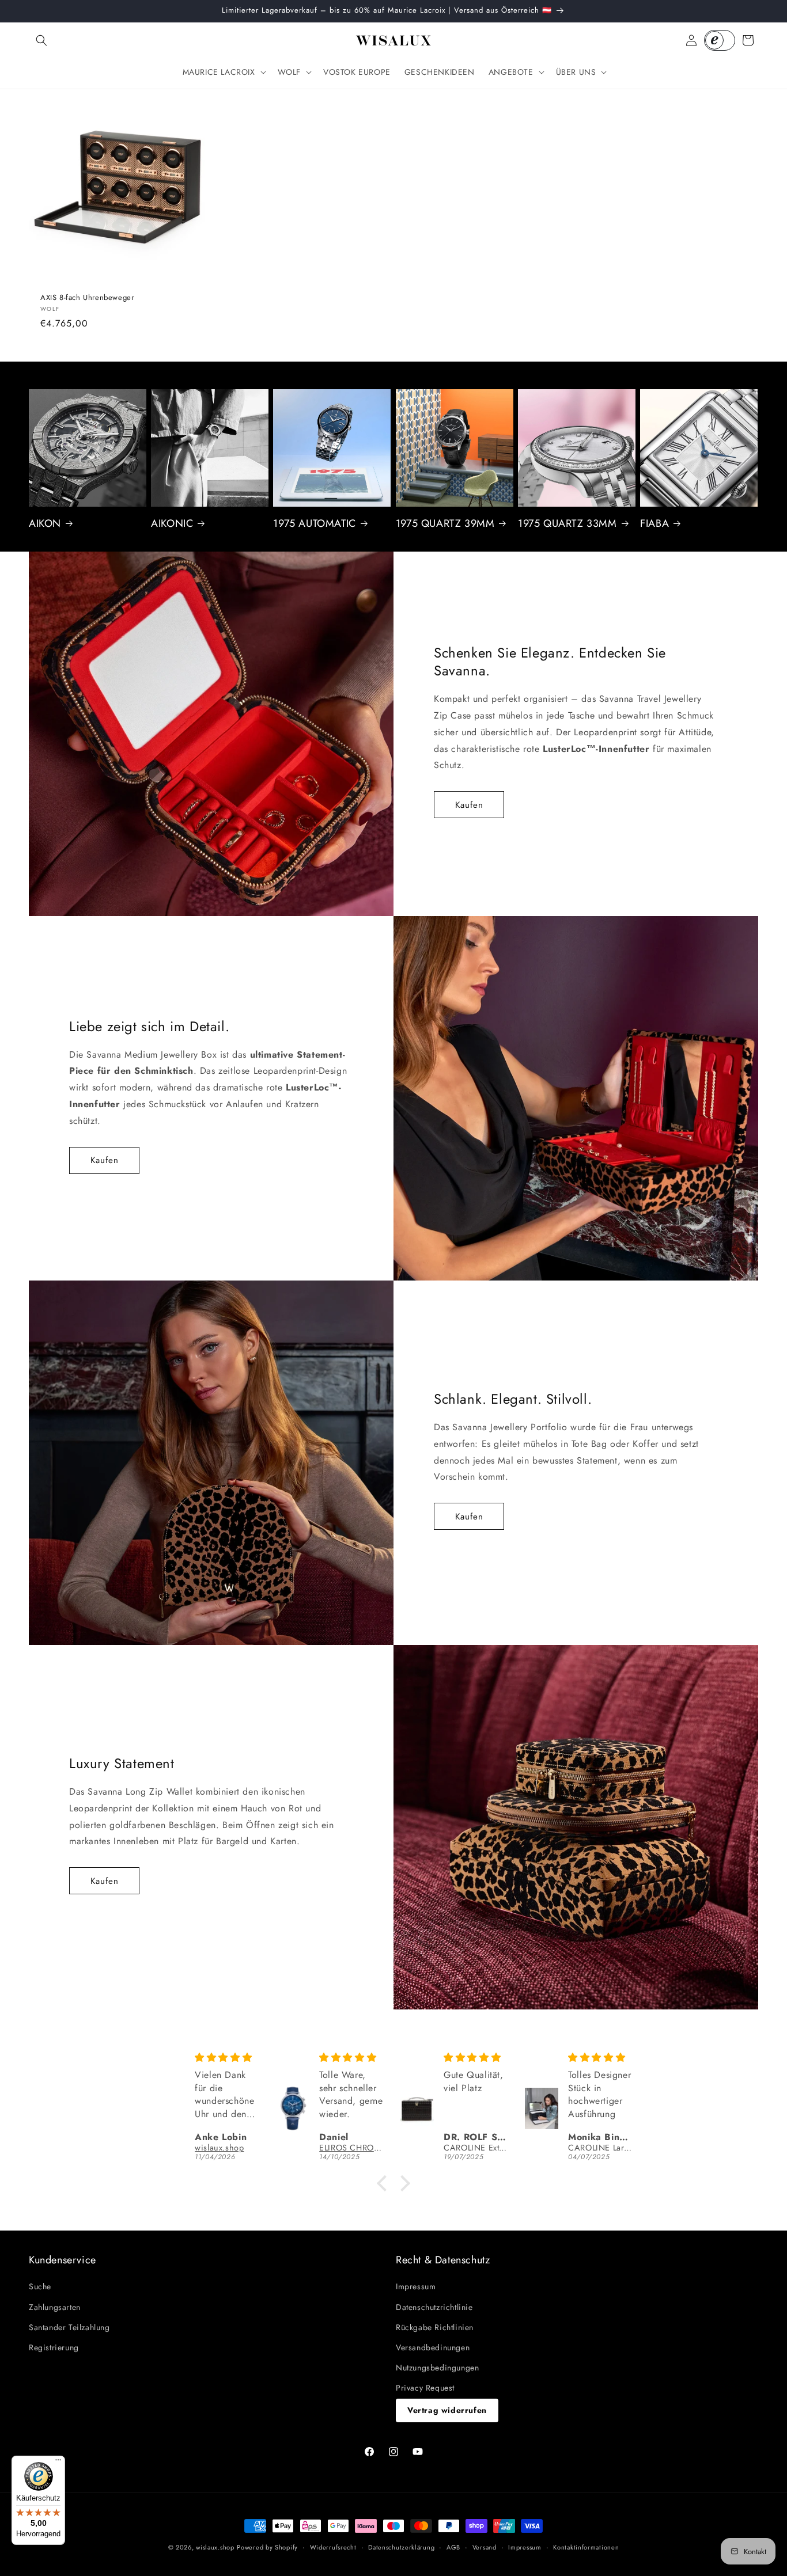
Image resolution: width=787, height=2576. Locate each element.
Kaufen (469, 805)
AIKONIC (172, 524)
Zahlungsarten (55, 2307)
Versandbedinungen (433, 2347)
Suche (40, 2286)
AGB (453, 2547)
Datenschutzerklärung (401, 2547)
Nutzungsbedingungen (437, 2368)
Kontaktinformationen (586, 2547)
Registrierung (54, 2347)
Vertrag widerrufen (447, 2410)
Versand (485, 2547)
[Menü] (58, 2463)
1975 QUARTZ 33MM (567, 524)
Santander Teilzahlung (69, 2327)
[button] (41, 40)
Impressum (416, 2286)
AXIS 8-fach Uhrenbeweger (87, 297)
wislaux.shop (215, 2547)
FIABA (654, 524)
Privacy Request (425, 2388)
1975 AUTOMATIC (314, 524)
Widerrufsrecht (333, 2547)
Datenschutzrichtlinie (434, 2307)
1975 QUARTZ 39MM (445, 524)
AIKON (45, 524)
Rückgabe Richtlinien (435, 2327)
